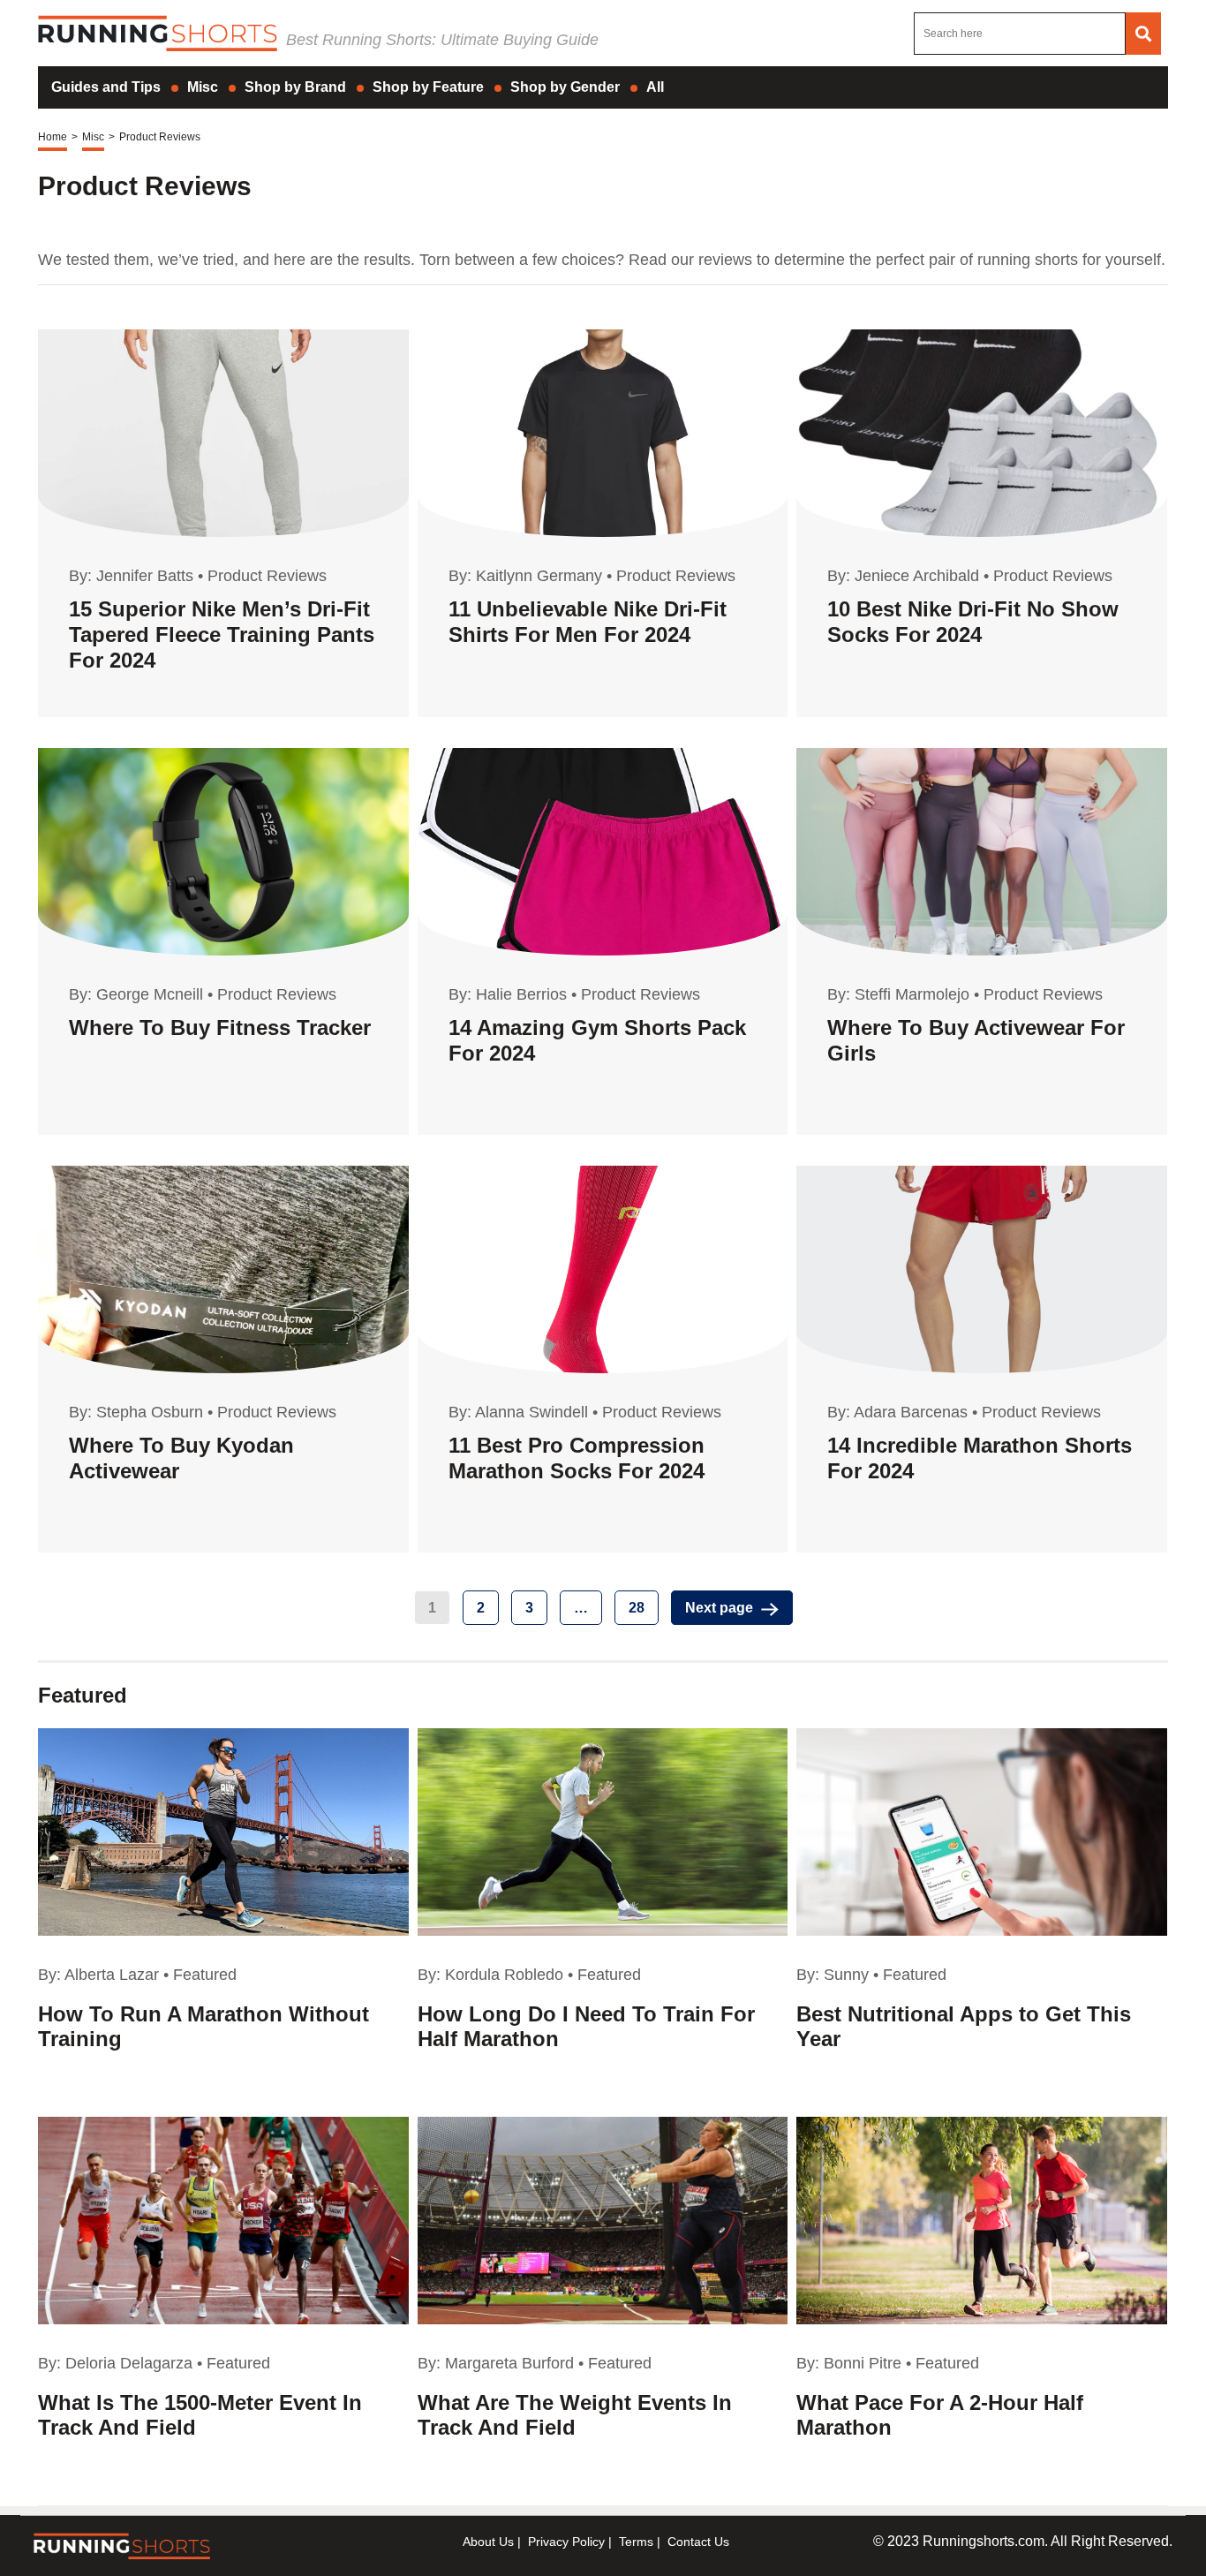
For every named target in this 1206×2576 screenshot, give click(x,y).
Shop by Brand (295, 87)
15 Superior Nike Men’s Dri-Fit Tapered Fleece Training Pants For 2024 (222, 635)
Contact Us (698, 2542)
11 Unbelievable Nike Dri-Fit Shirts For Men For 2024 (588, 622)
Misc (203, 87)
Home (53, 137)
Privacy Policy (566, 2542)
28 (637, 1608)
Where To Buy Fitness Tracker (220, 1027)
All (655, 87)
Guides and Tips (106, 87)
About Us (488, 2542)
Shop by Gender (565, 87)
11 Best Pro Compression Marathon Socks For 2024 (577, 1458)
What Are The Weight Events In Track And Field (575, 2415)
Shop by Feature (428, 87)
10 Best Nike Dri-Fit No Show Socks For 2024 (973, 622)
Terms (636, 2542)
